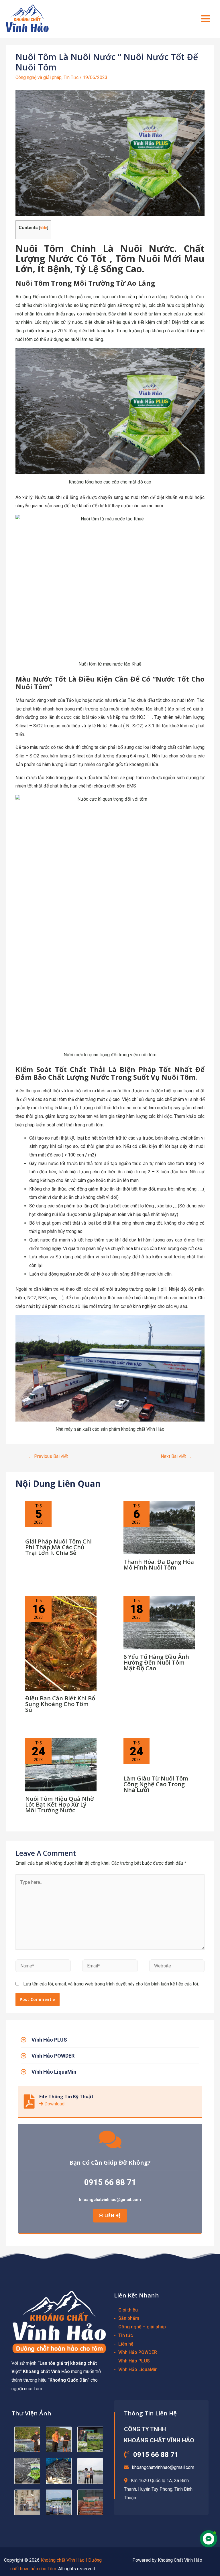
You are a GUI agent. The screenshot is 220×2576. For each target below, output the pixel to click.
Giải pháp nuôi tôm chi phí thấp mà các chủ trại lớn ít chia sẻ (58, 1547)
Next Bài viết (176, 1456)
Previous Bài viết (48, 1456)
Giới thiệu (128, 2310)
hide (43, 228)
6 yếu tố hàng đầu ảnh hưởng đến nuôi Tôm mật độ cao (156, 1662)
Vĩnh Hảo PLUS (134, 2361)
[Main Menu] (206, 19)
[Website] (177, 1967)
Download (54, 2104)
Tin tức (126, 2335)
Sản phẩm (129, 2318)
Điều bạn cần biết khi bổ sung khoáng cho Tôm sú (60, 1704)
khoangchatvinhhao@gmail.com (110, 2200)
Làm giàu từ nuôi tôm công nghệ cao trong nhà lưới (156, 1784)
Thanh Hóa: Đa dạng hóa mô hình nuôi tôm (159, 1565)
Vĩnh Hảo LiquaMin (138, 2369)
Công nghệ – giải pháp (142, 2327)
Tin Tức (71, 77)
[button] (110, 2216)
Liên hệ (126, 2344)
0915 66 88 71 (110, 2182)
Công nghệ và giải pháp (39, 77)
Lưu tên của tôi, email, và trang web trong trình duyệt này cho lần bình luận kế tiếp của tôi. (111, 1984)
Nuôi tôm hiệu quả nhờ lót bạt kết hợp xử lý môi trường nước (60, 1804)
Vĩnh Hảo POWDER (138, 2352)
